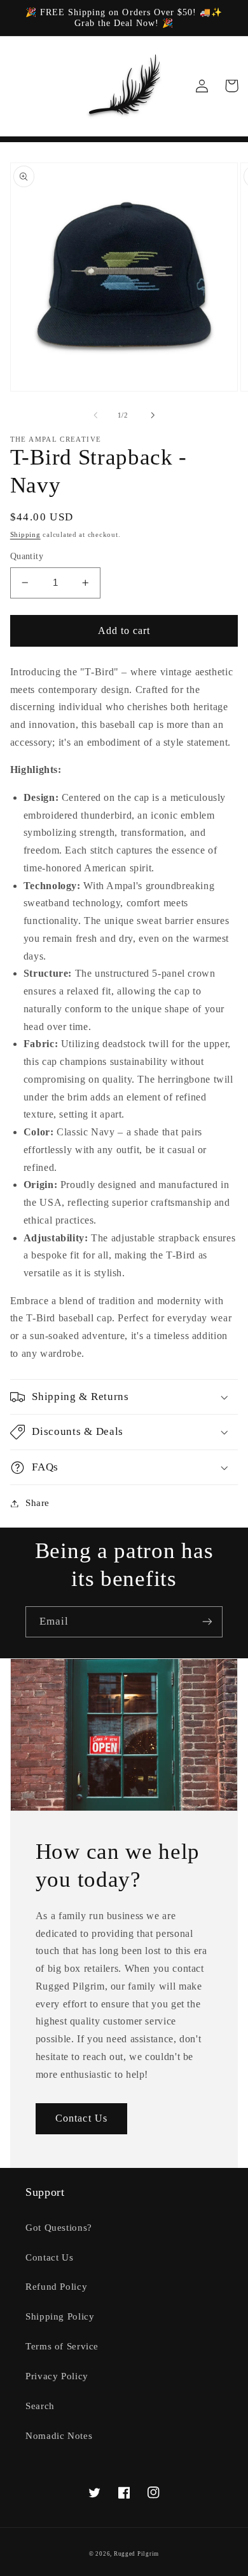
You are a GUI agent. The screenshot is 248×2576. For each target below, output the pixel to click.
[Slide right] (153, 415)
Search (40, 2406)
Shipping (25, 535)
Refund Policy (56, 2287)
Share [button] (38, 1503)
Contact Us (81, 2118)
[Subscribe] (207, 1622)
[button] (124, 1397)
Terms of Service (62, 2346)
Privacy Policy (57, 2376)
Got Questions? (59, 2228)
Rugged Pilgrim (136, 2554)
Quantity (27, 556)
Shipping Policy (60, 2316)
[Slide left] (95, 415)
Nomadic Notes (59, 2436)
